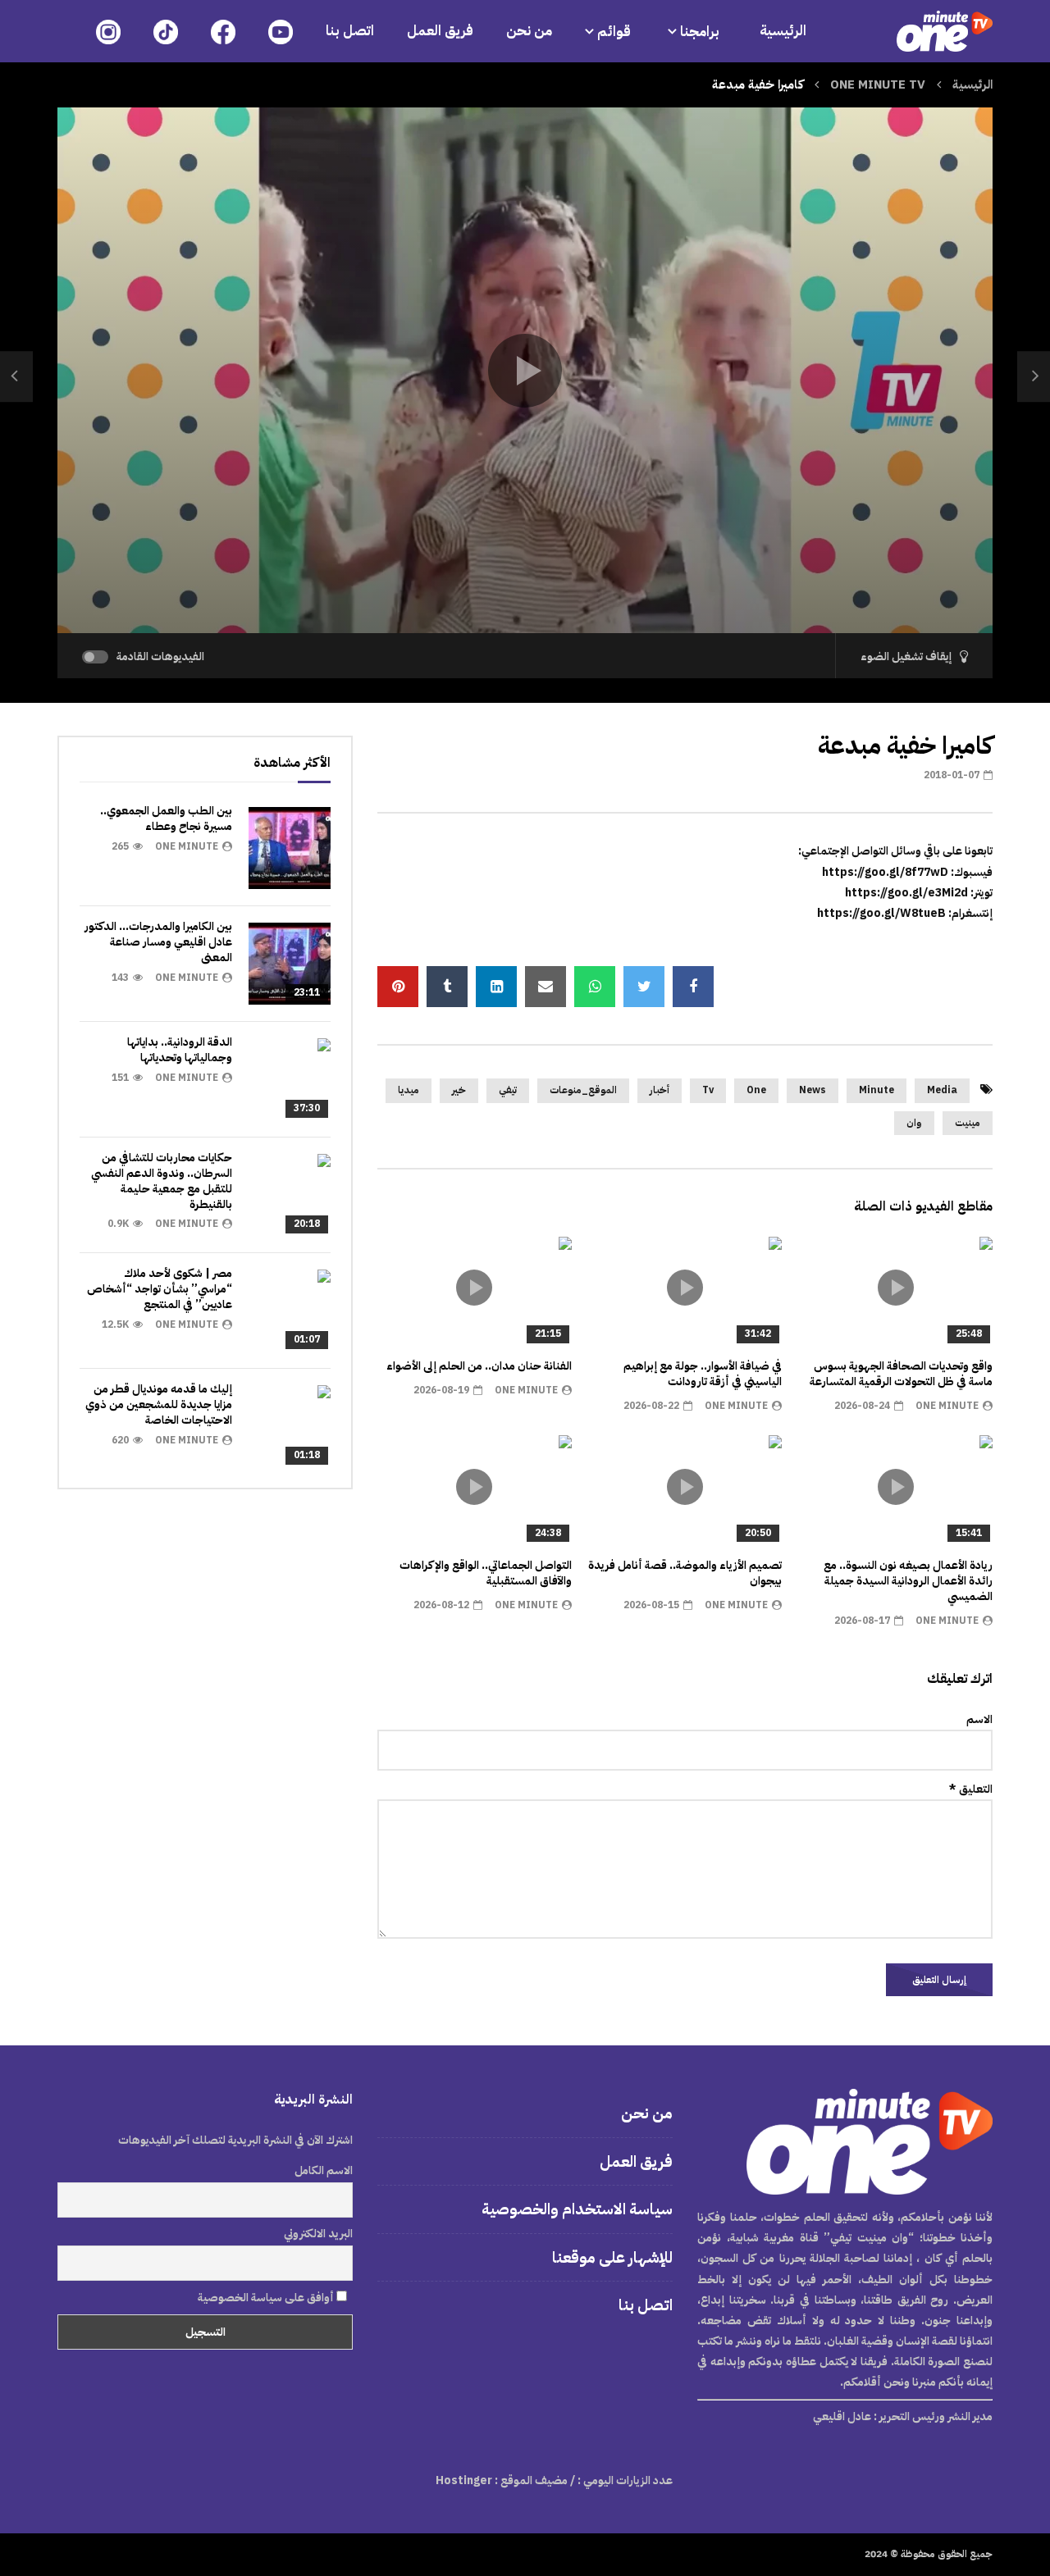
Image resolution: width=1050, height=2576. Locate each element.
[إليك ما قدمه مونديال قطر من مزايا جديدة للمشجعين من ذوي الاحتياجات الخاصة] (290, 1426)
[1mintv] (945, 31)
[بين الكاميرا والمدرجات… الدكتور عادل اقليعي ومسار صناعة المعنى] (290, 964)
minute (877, 1090)
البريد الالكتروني (318, 2234)
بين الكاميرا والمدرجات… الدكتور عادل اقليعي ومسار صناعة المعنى (158, 942)
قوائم (614, 32)
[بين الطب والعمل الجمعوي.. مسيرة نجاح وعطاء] (290, 848)
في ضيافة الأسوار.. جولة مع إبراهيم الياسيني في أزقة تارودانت (703, 1374)
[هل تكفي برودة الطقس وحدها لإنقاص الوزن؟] (16, 376)
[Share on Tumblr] (447, 987)
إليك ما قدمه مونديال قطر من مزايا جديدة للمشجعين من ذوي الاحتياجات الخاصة (159, 1404)
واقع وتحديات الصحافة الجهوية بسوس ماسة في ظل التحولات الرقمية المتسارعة (901, 1374)
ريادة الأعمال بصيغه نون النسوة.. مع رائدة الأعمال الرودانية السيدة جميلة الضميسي (908, 1581)
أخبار (660, 1090)
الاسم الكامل (324, 2170)
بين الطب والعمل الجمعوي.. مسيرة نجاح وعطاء (166, 818)
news (813, 1090)
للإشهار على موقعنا (612, 2257)
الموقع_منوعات (583, 1090)
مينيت (968, 1123)
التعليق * (971, 1789)
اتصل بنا (350, 31)
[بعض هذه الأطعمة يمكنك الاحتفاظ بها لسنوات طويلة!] (1034, 376)
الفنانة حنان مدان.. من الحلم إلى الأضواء (479, 1366)
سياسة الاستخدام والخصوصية (577, 2209)
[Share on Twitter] (644, 987)
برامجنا (701, 32)
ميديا (409, 1090)
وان (914, 1123)
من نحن (529, 31)
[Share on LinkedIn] (496, 987)
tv (708, 1090)
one (756, 1090)
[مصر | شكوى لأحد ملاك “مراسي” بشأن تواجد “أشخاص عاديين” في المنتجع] (290, 1311)
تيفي (508, 1090)
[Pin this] (398, 987)
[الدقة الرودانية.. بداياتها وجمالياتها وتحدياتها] (290, 1079)
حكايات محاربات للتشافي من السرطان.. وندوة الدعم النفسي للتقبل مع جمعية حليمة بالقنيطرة (162, 1181)
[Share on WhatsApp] (595, 987)
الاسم (979, 1719)
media (942, 1090)
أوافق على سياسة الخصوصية (267, 2298)
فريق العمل (440, 31)
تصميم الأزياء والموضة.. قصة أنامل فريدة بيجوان (685, 1573)
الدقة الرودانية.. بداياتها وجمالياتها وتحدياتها (180, 1050)
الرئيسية (783, 31)
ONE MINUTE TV (878, 84)
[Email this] (546, 987)
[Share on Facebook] (693, 987)
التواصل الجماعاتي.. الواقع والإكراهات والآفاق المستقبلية (486, 1573)
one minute (947, 1406)
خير (459, 1090)
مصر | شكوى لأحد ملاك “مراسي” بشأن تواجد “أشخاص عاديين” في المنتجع (160, 1289)
